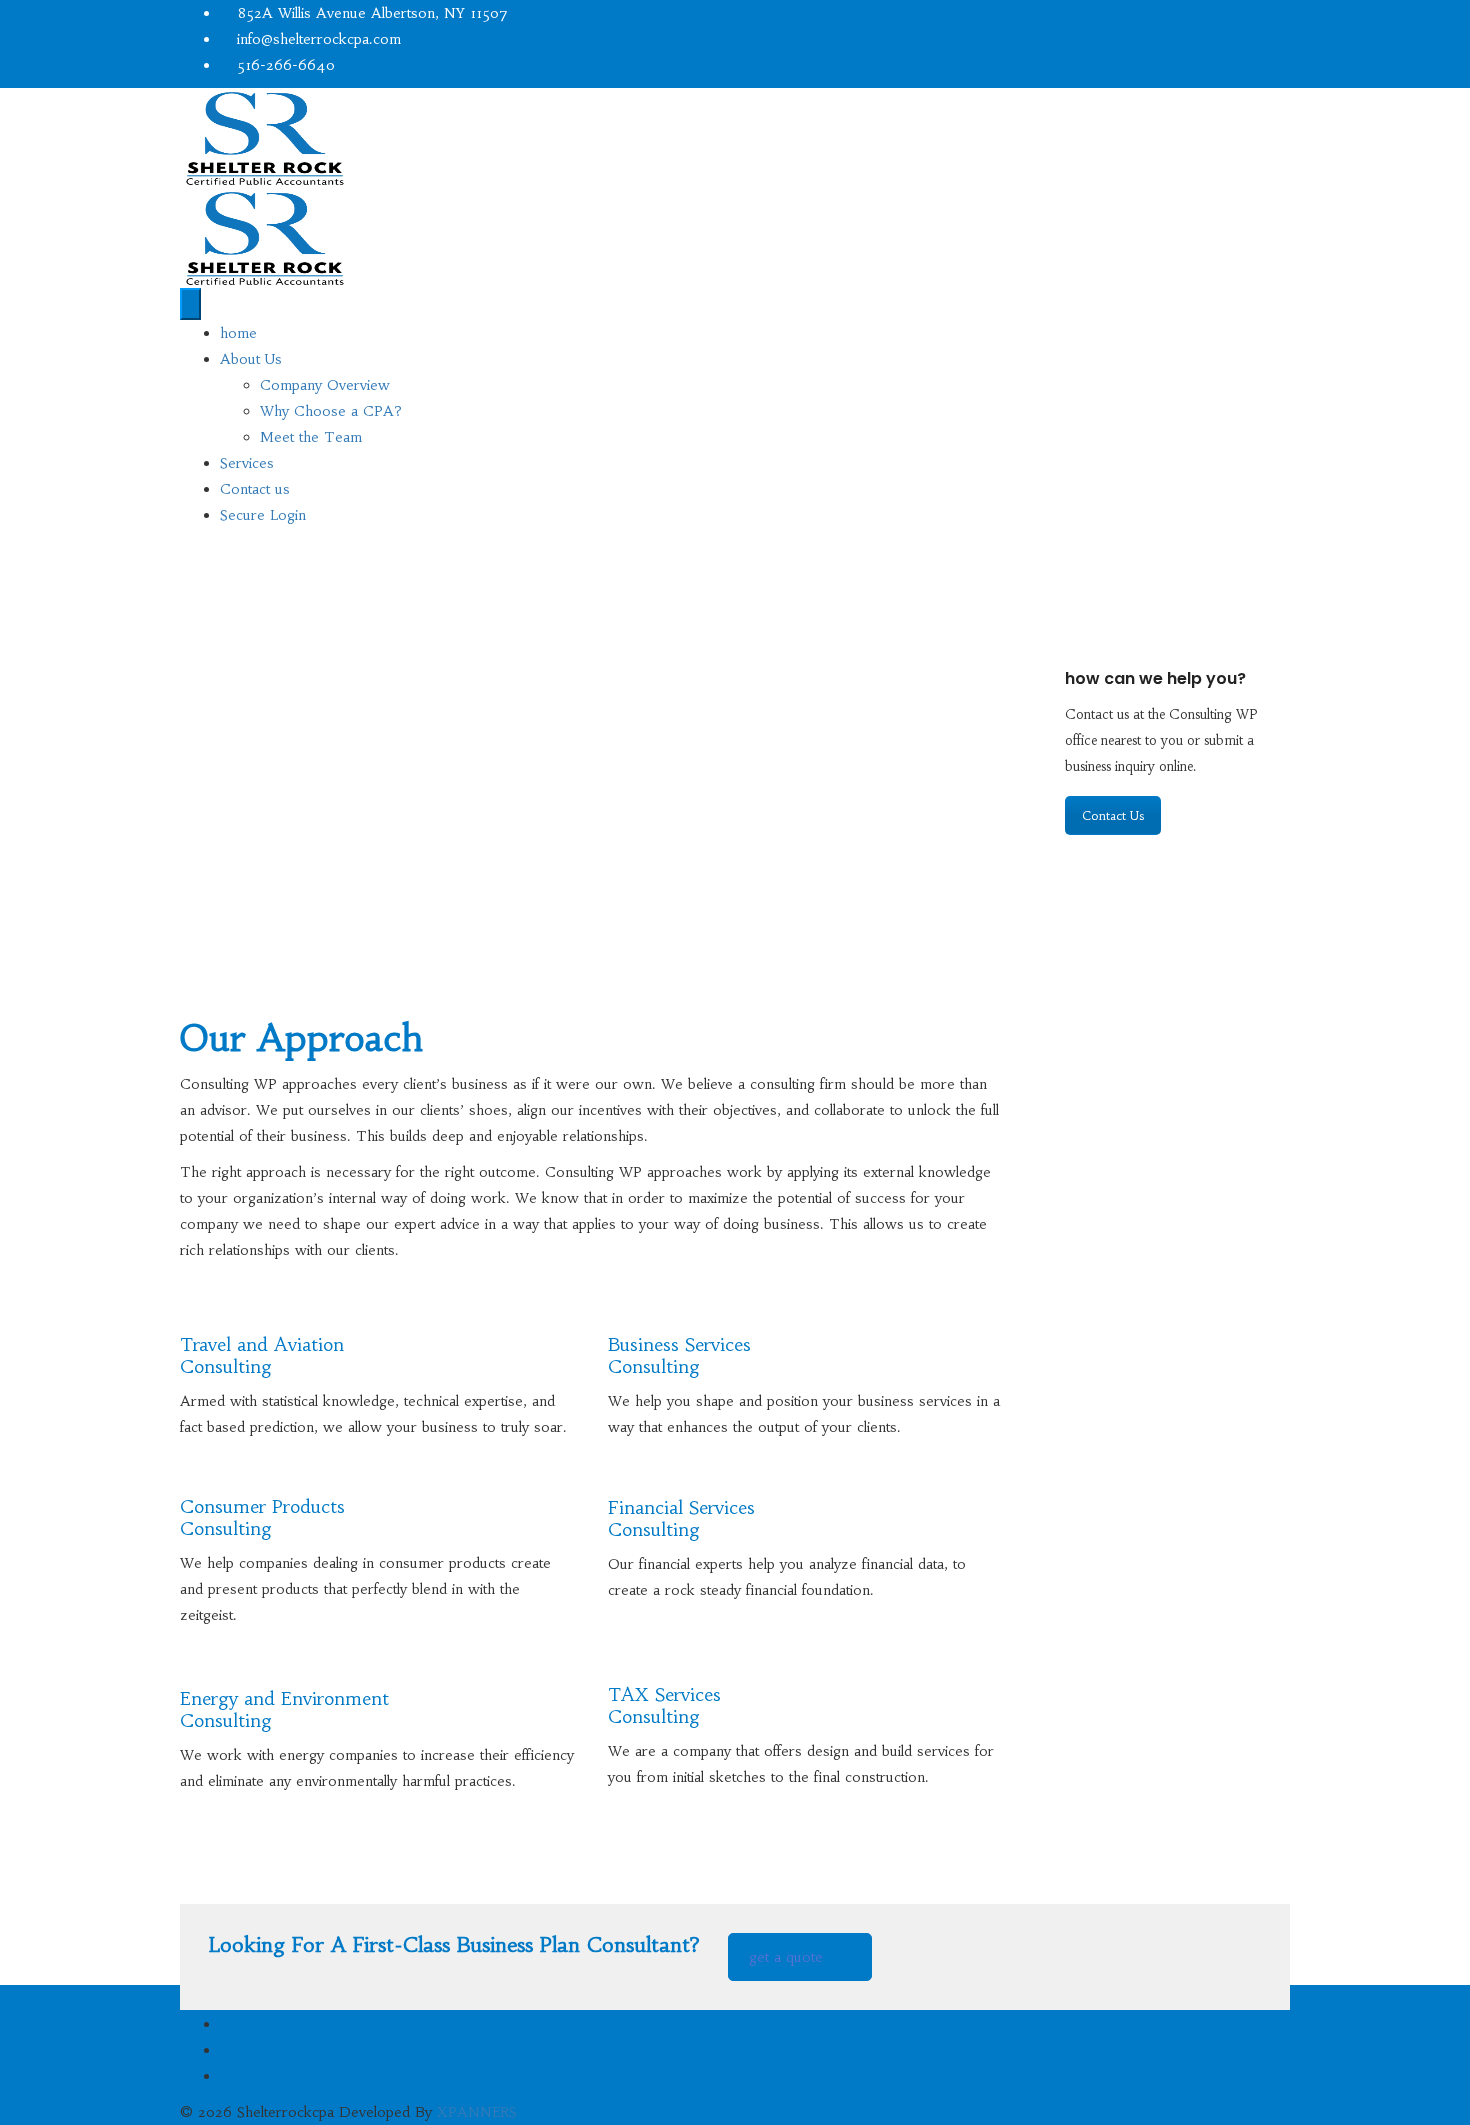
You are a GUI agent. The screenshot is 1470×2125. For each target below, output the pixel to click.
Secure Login (263, 515)
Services (247, 463)
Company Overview (325, 385)
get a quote (786, 1957)
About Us (251, 359)
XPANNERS (477, 2112)
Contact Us (1113, 815)
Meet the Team (311, 437)
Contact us (255, 489)
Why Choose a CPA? (331, 411)
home (238, 333)
